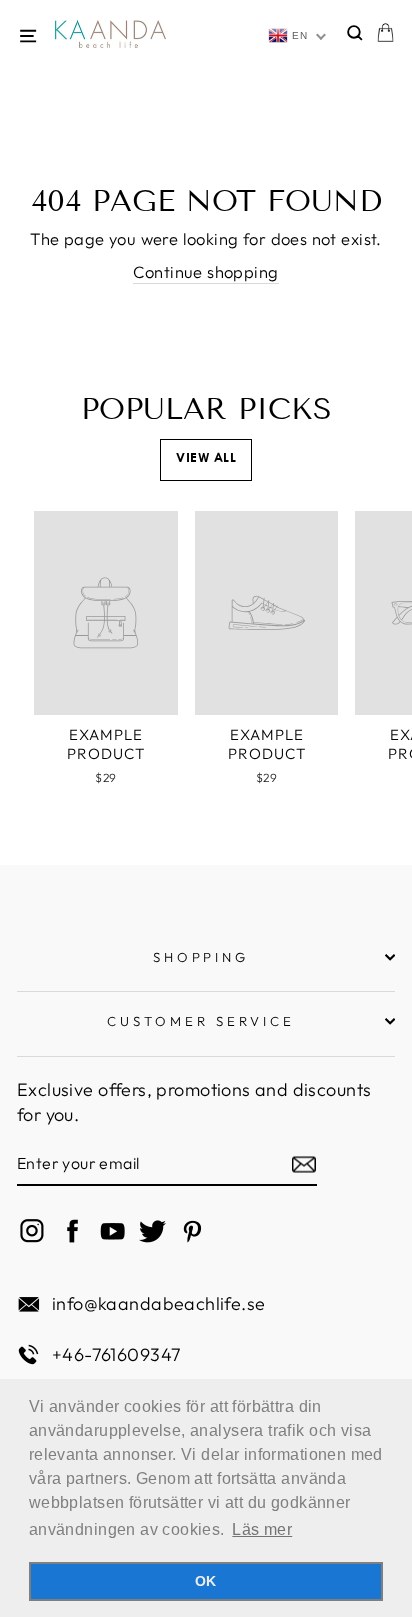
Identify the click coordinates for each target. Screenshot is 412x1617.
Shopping (201, 957)
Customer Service (201, 1021)
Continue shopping (205, 271)
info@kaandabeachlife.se (159, 1303)
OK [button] (206, 1581)
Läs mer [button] (262, 1529)
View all (206, 459)
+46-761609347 (116, 1354)
